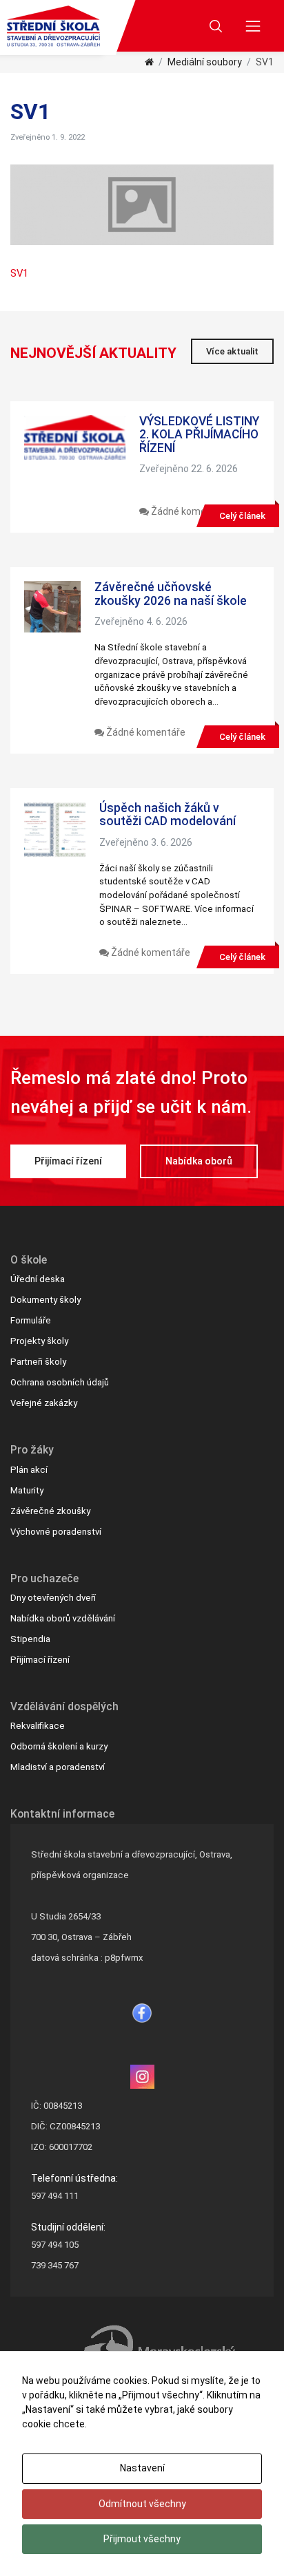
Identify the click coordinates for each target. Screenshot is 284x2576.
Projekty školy (39, 1341)
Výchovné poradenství (56, 1532)
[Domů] (149, 62)
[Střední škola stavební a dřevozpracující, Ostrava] (53, 26)
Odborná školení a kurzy (59, 1746)
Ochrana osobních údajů (60, 1382)
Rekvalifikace (38, 1726)
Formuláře (31, 1320)
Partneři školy (38, 1362)
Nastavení (142, 2468)
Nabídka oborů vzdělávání (63, 1618)
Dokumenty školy (45, 1300)
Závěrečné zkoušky (50, 1511)
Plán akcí (29, 1470)
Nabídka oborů (199, 1161)
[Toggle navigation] (253, 26)
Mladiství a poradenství (58, 1767)
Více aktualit (232, 351)
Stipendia (30, 1639)
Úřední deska (38, 1279)
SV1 (19, 273)
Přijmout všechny (142, 2539)
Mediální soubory (205, 62)
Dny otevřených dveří (53, 1598)
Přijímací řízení (68, 1161)
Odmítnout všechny (142, 2504)
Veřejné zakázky (44, 1403)
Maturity (27, 1490)
